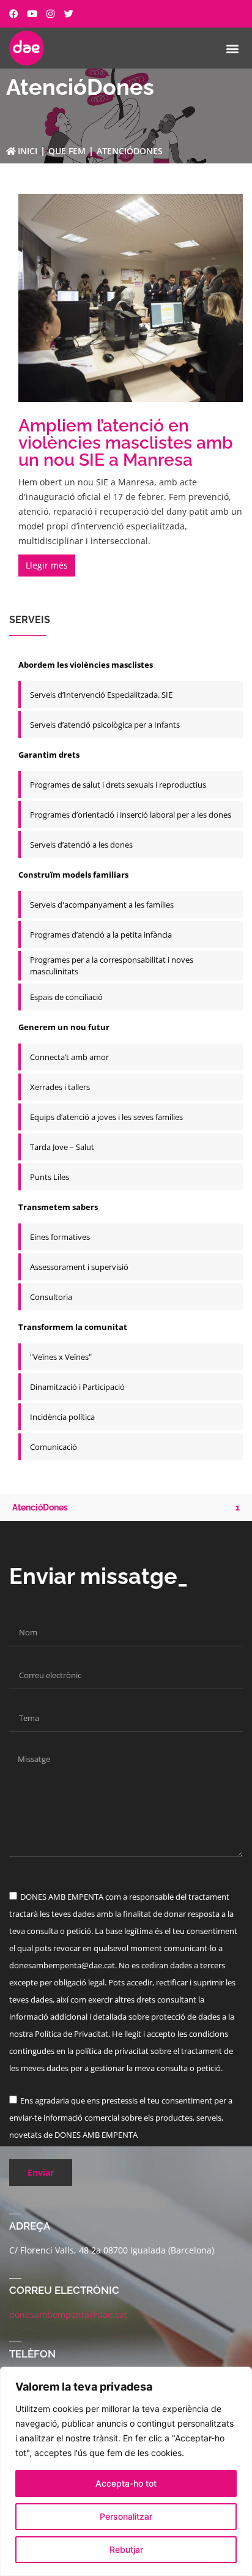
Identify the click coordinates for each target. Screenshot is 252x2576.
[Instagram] (50, 14)
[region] (126, 2471)
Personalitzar (126, 2516)
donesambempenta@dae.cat (68, 2314)
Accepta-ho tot (126, 2483)
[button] (233, 48)
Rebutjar (126, 2549)
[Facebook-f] (14, 14)
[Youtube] (32, 14)
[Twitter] (69, 14)
